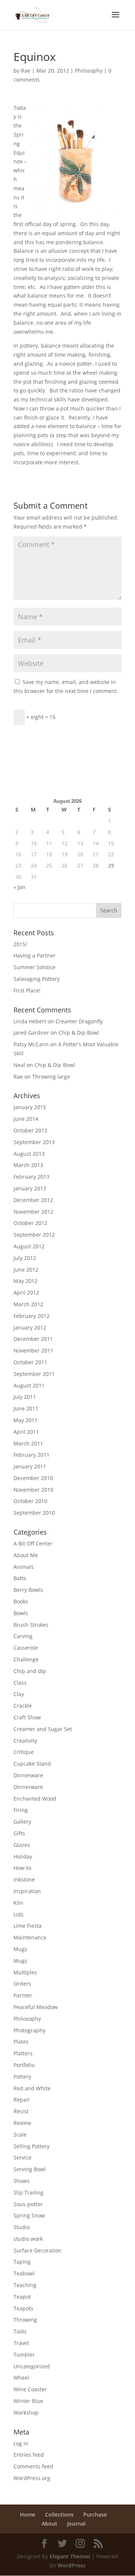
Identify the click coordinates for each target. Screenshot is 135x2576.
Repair (22, 2100)
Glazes (22, 1845)
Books (21, 1601)
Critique (24, 1752)
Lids (19, 1914)
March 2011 (28, 1443)
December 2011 (33, 1339)
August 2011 (29, 1385)
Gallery (22, 1821)
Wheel (21, 2378)
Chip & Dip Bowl (79, 1033)
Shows (22, 2181)
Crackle (23, 1706)
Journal (76, 2524)
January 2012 (30, 1328)
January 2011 (30, 1466)
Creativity (25, 1741)
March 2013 (28, 1165)
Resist (21, 2111)
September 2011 (34, 1374)
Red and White (32, 2088)
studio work (28, 2239)
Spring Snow (29, 2215)
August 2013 (29, 1154)
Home (28, 2514)
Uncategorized (32, 2366)
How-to (22, 1868)
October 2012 (30, 1223)
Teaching (25, 2285)
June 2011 (26, 1408)
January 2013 (30, 1188)
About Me (26, 1555)
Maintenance (30, 1937)
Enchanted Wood (35, 1799)
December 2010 (33, 1478)
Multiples (25, 1972)
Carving (23, 1636)
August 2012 (29, 1246)
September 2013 (34, 1142)
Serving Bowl (30, 2169)
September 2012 (34, 1235)
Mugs (20, 1949)
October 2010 (30, 1501)
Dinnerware (28, 1775)
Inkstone (24, 1879)
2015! (20, 944)
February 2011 (31, 1455)
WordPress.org (32, 2478)
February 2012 (31, 1316)
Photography (29, 2030)
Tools (20, 2331)
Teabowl (24, 2273)
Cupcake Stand (32, 1764)
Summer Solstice (34, 967)
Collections (59, 2514)
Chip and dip (30, 1671)
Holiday (23, 1856)
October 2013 (30, 1130)
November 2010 (33, 1490)
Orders (22, 1984)
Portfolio (24, 2065)
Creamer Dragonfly (79, 1021)
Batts (20, 1578)
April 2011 (26, 1432)
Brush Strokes (31, 1625)
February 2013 (31, 1177)
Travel (21, 2343)
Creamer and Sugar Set (43, 1729)
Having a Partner (34, 955)
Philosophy (89, 71)
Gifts (19, 1833)
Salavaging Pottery (37, 979)
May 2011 (25, 1420)
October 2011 (30, 1362)
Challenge (26, 1659)
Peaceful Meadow (36, 2007)
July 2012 (25, 1258)
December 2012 (33, 1200)
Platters (23, 2053)
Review (22, 2123)
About (49, 2524)
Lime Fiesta (28, 1926)
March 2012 (28, 1304)
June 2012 (26, 1270)
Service (22, 2157)
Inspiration (27, 1891)
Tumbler (24, 2355)
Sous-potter (28, 2204)
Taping (22, 2262)
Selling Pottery (31, 2146)
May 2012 (25, 1281)
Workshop (26, 2413)
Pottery (22, 2077)
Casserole (26, 1648)
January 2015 (30, 1107)
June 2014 (26, 1119)
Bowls (21, 1613)
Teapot (22, 2297)
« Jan (19, 887)
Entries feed (29, 2455)
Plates (21, 2042)
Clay (19, 1694)
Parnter (23, 1995)
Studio (22, 2227)
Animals (24, 1567)
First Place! (27, 990)
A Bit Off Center (33, 1543)
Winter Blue (28, 2401)
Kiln (18, 1903)
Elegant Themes (70, 2556)
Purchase (95, 2514)
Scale (20, 2135)
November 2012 (33, 1212)
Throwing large (51, 1077)
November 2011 (33, 1350)
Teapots (23, 2308)
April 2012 (26, 1293)
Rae (26, 71)
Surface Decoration (37, 2250)
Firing (21, 1810)
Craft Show (27, 1717)
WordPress (71, 2565)
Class (20, 1683)
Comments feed (33, 2466)
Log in (21, 2443)
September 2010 (34, 1513)
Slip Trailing (28, 2192)
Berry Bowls (28, 1590)
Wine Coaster (30, 2389)
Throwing (25, 2320)
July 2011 (25, 1397)
